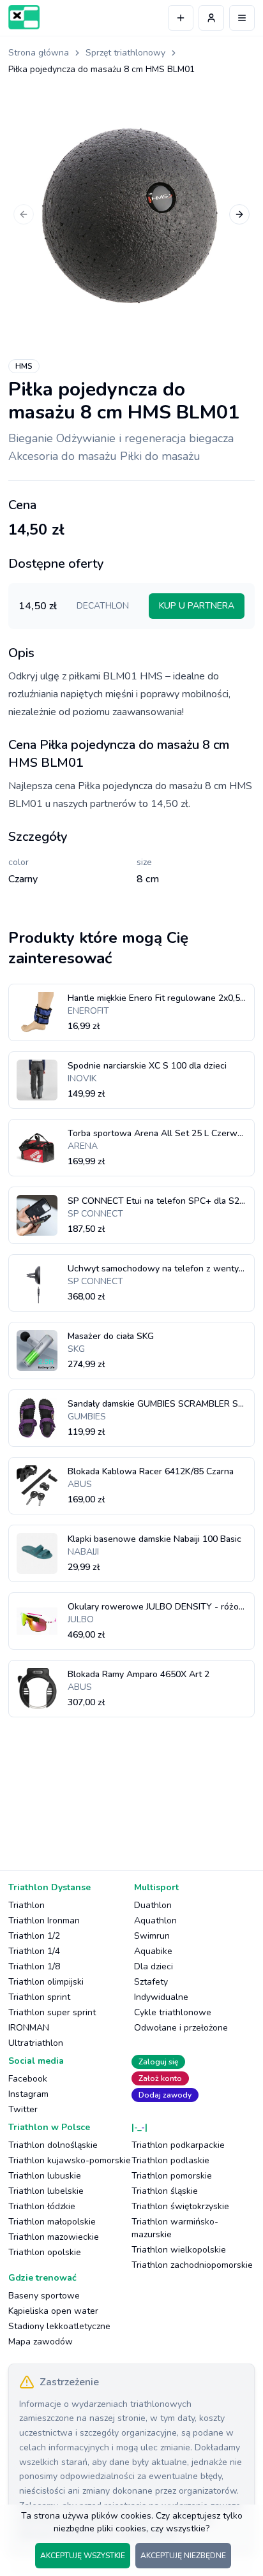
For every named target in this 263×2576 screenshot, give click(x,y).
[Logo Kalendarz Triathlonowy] (24, 17)
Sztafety (151, 1982)
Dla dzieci (154, 1966)
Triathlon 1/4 (34, 1951)
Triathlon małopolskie (52, 2222)
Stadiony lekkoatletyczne (59, 2326)
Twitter (23, 2109)
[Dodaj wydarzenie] (181, 18)
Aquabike (153, 1951)
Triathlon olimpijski (46, 1982)
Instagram (28, 2094)
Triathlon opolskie (45, 2252)
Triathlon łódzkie (42, 2206)
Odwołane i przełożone (181, 2028)
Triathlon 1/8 (34, 1966)
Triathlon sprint (39, 1997)
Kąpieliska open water (53, 2311)
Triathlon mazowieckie (54, 2237)
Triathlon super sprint (52, 2012)
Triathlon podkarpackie (178, 2145)
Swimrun (152, 1936)
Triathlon (26, 1905)
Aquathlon (155, 1921)
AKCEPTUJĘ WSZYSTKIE (83, 2556)
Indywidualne (161, 1997)
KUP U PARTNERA (197, 606)
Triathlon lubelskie (46, 2191)
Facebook (28, 2079)
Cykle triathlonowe (173, 2012)
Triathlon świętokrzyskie (180, 2206)
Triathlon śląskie (165, 2191)
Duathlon (153, 1905)
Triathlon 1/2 (34, 1936)
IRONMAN (29, 2028)
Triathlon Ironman (44, 1921)
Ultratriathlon (36, 2043)
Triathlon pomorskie (172, 2176)
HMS (24, 366)
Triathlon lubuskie (45, 2176)
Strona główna (39, 53)
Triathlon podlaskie (170, 2160)
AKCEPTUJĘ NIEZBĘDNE (183, 2556)
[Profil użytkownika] (211, 18)
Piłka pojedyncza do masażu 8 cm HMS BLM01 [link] (101, 69)
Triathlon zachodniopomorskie (192, 2265)
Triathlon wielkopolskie (179, 2250)
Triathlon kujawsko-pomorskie (70, 2160)
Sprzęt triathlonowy (125, 53)
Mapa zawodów (41, 2342)
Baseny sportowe (44, 2296)
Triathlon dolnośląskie (53, 2145)
